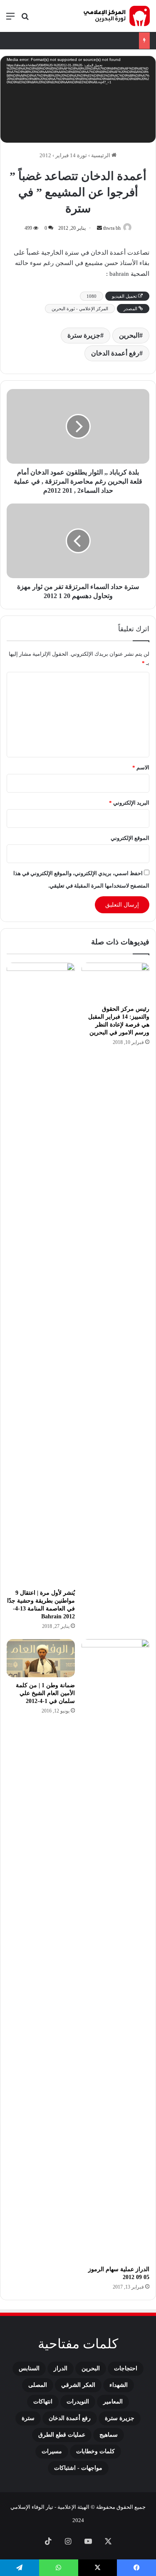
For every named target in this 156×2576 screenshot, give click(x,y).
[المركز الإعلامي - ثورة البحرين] (116, 16)
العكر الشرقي (78, 2385)
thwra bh (112, 228)
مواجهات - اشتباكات (78, 2468)
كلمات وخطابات (95, 2451)
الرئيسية (101, 155)
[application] (78, 100)
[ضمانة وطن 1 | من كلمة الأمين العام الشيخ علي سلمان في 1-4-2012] (41, 1658)
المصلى (38, 2385)
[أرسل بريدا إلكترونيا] (99, 228)
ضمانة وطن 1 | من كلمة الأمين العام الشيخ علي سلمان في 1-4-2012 (45, 1693)
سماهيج (109, 2435)
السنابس (29, 2368)
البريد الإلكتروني (129, 803)
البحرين (129, 335)
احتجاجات (126, 2368)
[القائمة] (10, 19)
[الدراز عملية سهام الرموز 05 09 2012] (116, 1950)
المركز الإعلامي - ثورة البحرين (80, 309)
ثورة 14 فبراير (71, 155)
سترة (28, 2418)
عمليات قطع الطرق (62, 2435)
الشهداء (119, 2385)
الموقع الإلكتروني (130, 838)
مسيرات (52, 2451)
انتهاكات (43, 2402)
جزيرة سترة (84, 335)
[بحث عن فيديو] (25, 19)
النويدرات (78, 2402)
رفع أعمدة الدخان (115, 353)
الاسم (141, 767)
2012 (45, 155)
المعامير (113, 2402)
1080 (92, 296)
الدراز (61, 2368)
